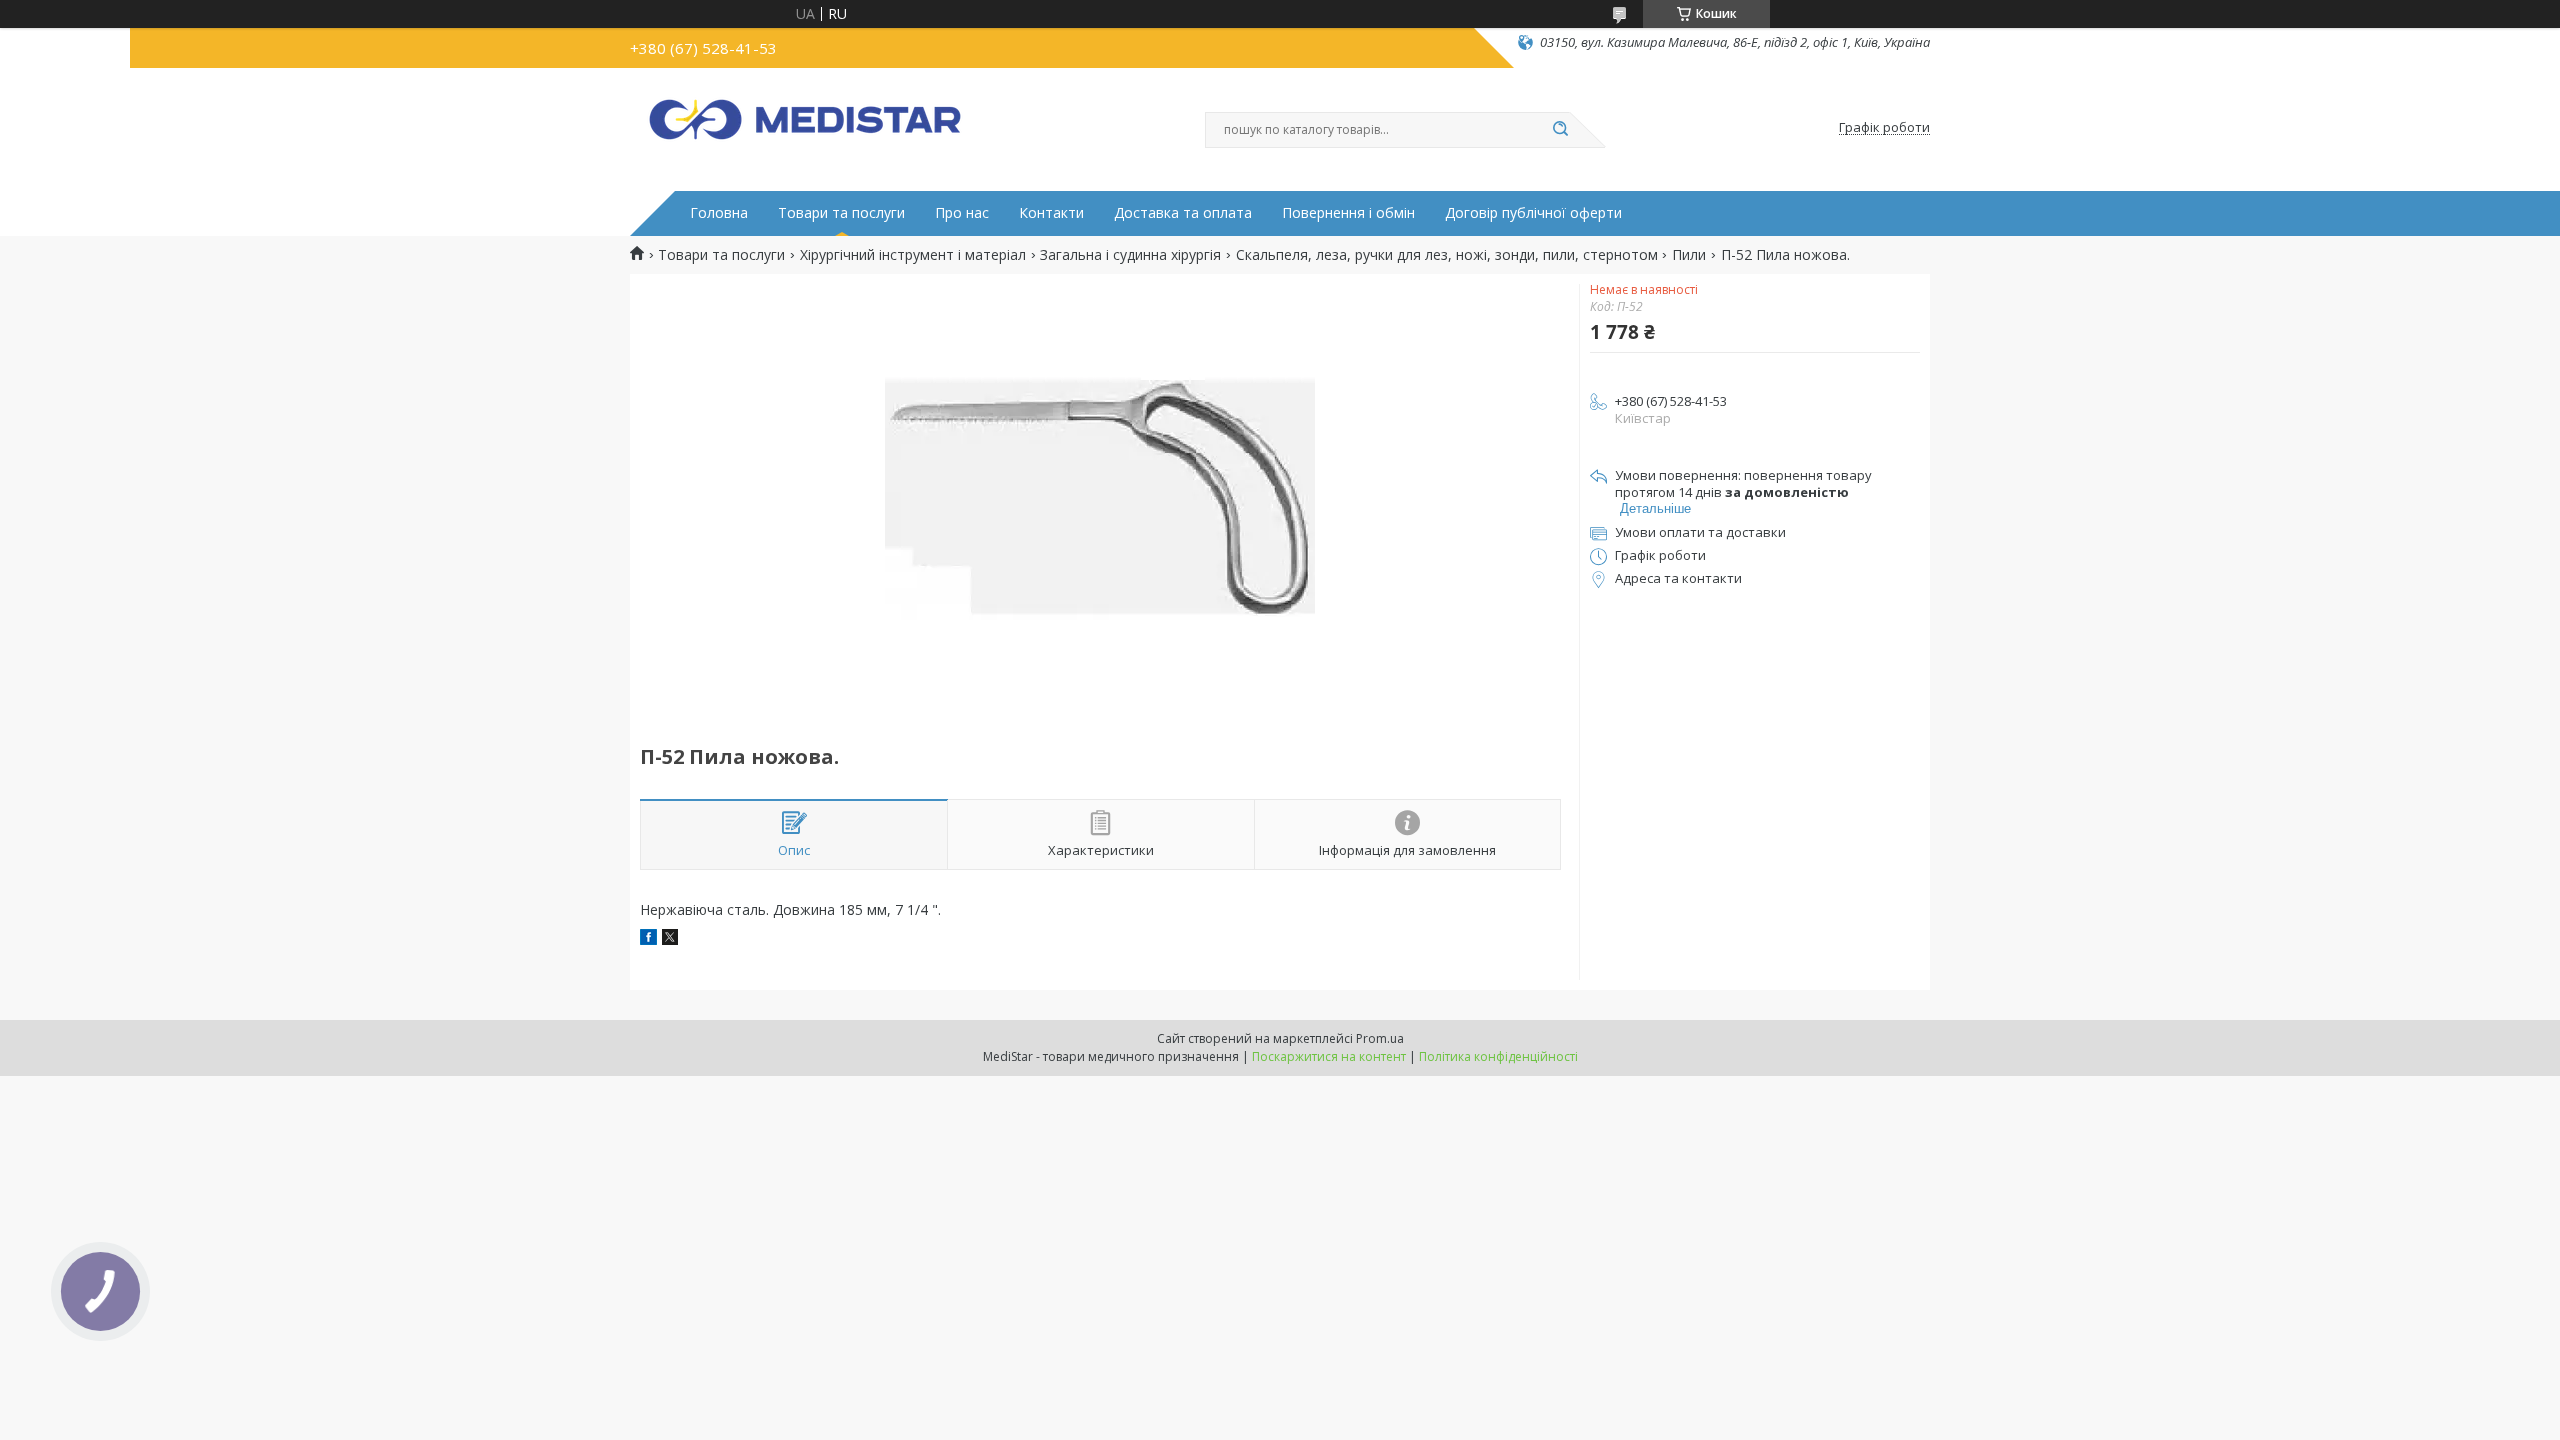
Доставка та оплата (1183, 213)
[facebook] (648, 939)
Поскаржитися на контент (1329, 1056)
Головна (719, 213)
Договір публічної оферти (1533, 213)
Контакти (1051, 213)
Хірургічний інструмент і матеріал (913, 255)
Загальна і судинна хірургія (1130, 255)
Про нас (962, 213)
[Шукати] (1560, 130)
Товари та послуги (841, 213)
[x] (670, 939)
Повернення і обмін (1348, 213)
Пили (1689, 255)
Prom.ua (1380, 1038)
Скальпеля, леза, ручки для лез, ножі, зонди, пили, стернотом (1447, 255)
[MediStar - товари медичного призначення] (805, 128)
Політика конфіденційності (1498, 1056)
